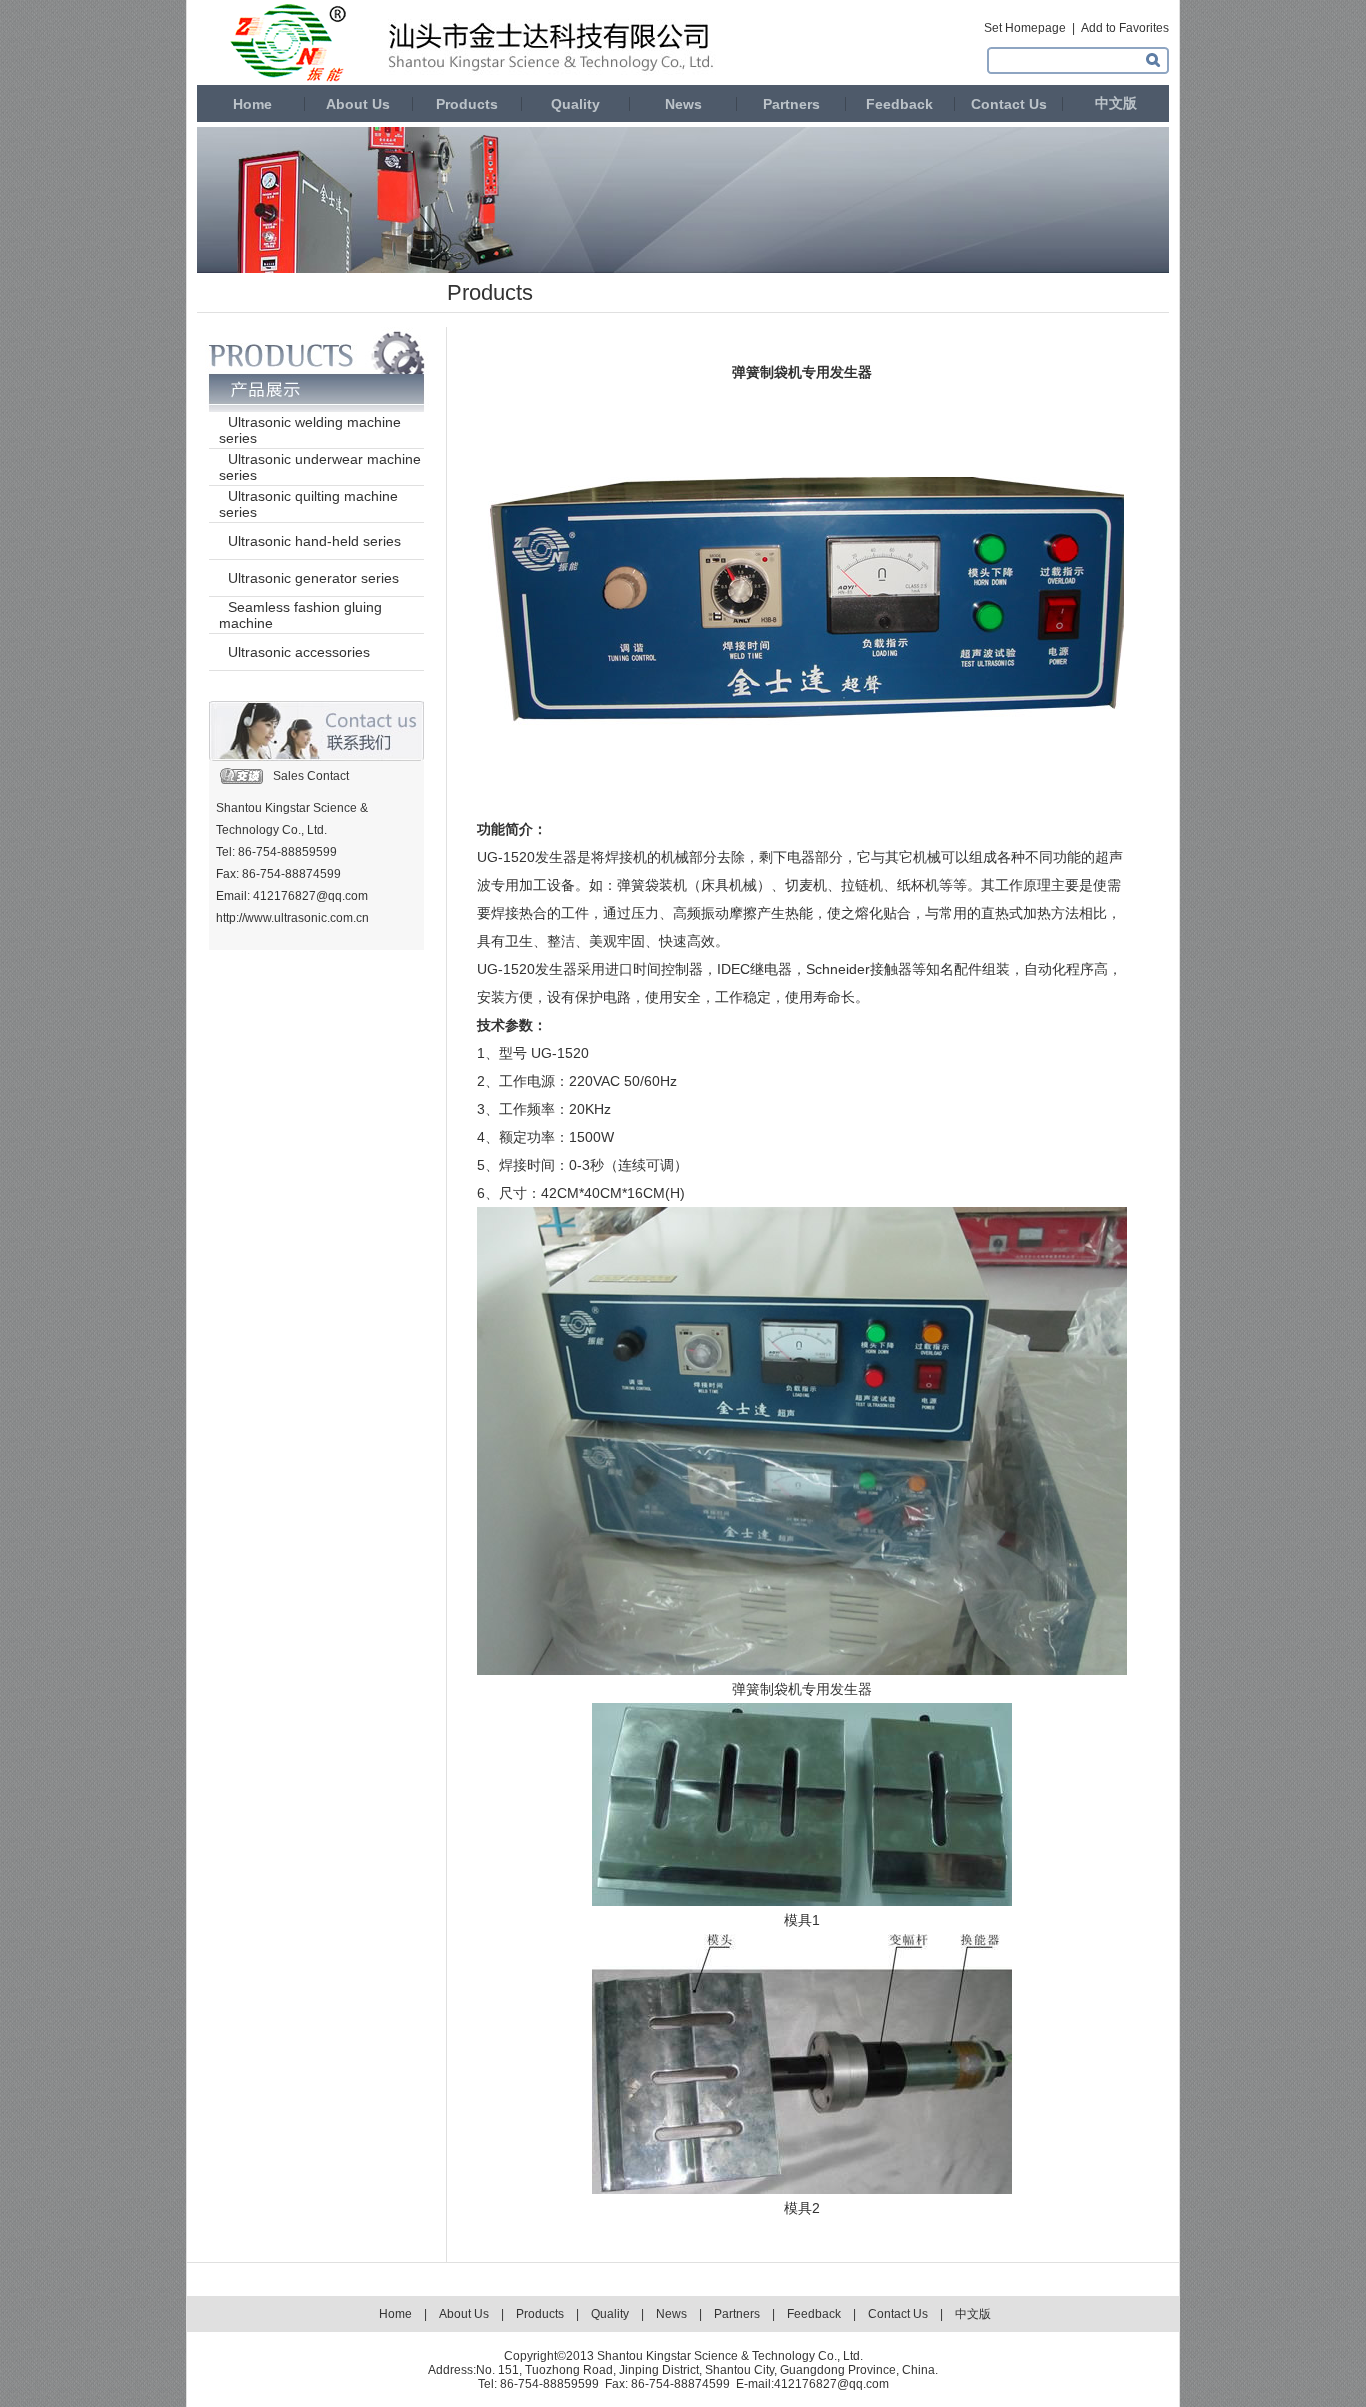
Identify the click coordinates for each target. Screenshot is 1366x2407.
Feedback (899, 104)
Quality (575, 104)
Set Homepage (1025, 28)
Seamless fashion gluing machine (300, 615)
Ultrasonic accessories (299, 652)
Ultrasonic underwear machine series (320, 467)
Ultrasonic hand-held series (314, 541)
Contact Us (1009, 104)
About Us (358, 104)
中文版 (1116, 103)
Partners (791, 104)
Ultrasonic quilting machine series (308, 504)
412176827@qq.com (831, 2384)
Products (467, 104)
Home (250, 104)
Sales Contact (311, 776)
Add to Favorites (1125, 28)
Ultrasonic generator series (313, 578)
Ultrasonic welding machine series (310, 430)
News (683, 104)
